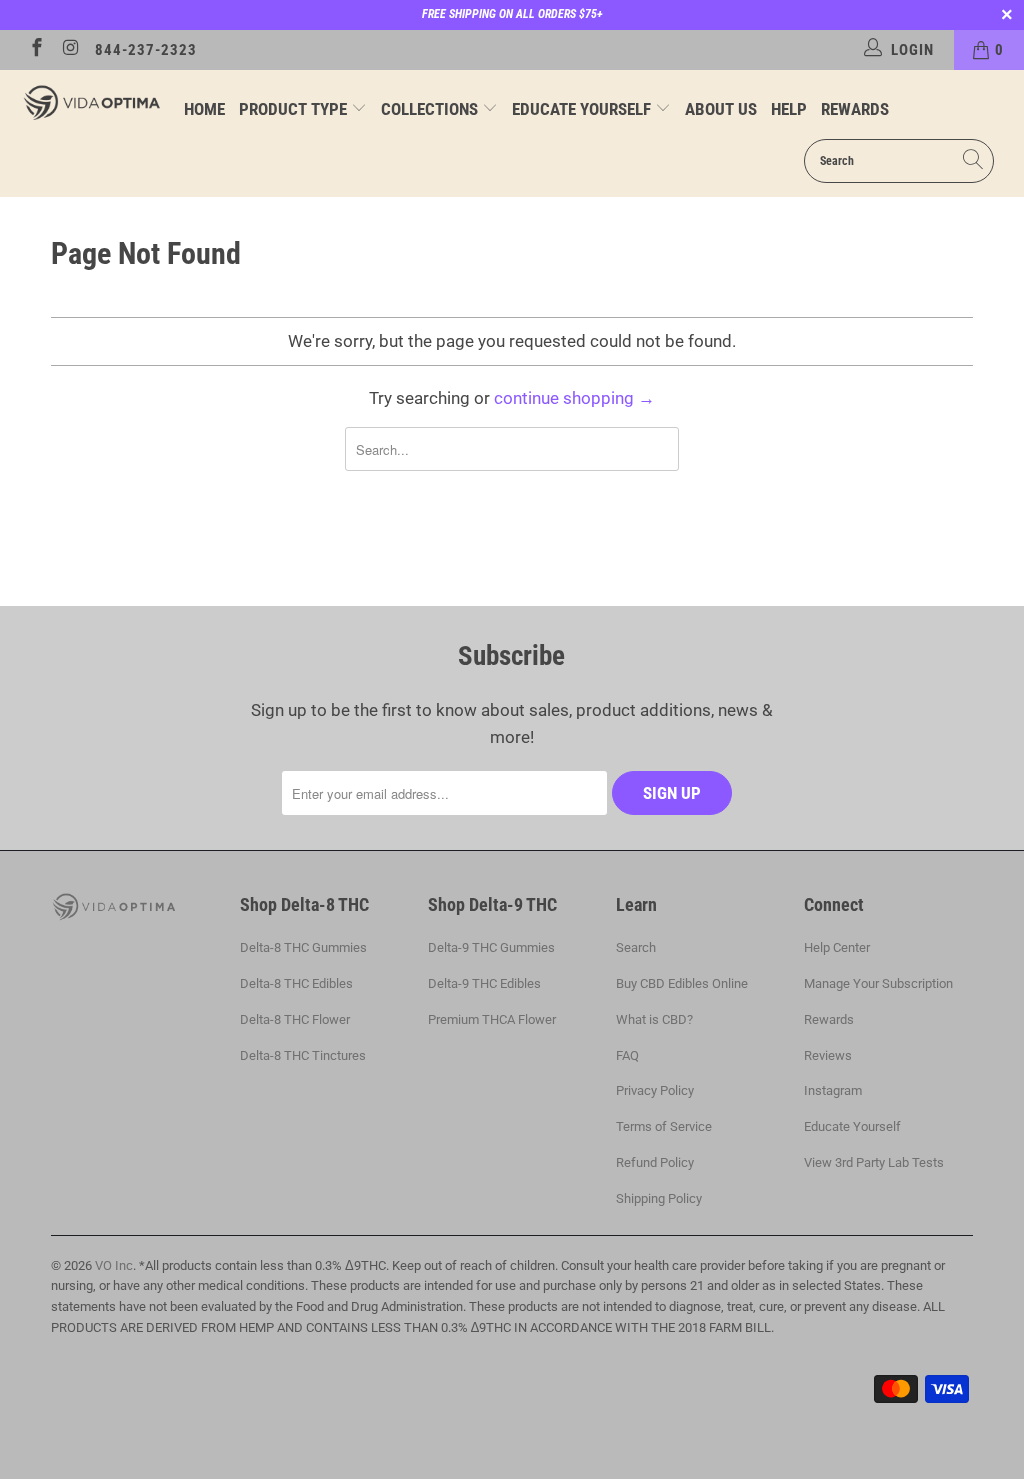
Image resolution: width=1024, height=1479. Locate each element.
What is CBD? (654, 1019)
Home (204, 109)
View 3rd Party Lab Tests (874, 1162)
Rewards (855, 109)
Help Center (837, 947)
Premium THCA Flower (492, 1019)
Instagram (833, 1090)
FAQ (627, 1055)
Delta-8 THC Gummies (303, 947)
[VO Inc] (92, 102)
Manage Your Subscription (878, 983)
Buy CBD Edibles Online (682, 983)
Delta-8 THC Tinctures (303, 1055)
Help (789, 109)
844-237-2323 (146, 50)
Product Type (295, 109)
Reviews (828, 1055)
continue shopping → (574, 398)
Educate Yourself (583, 109)
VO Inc (114, 1265)
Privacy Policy (655, 1090)
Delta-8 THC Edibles (296, 983)
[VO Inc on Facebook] (35, 50)
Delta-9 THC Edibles (484, 983)
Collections (431, 109)
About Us (721, 109)
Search (636, 947)
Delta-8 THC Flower (295, 1019)
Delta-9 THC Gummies (491, 947)
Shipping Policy (659, 1198)
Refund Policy (655, 1162)
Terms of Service (664, 1126)
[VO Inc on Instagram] (70, 50)
